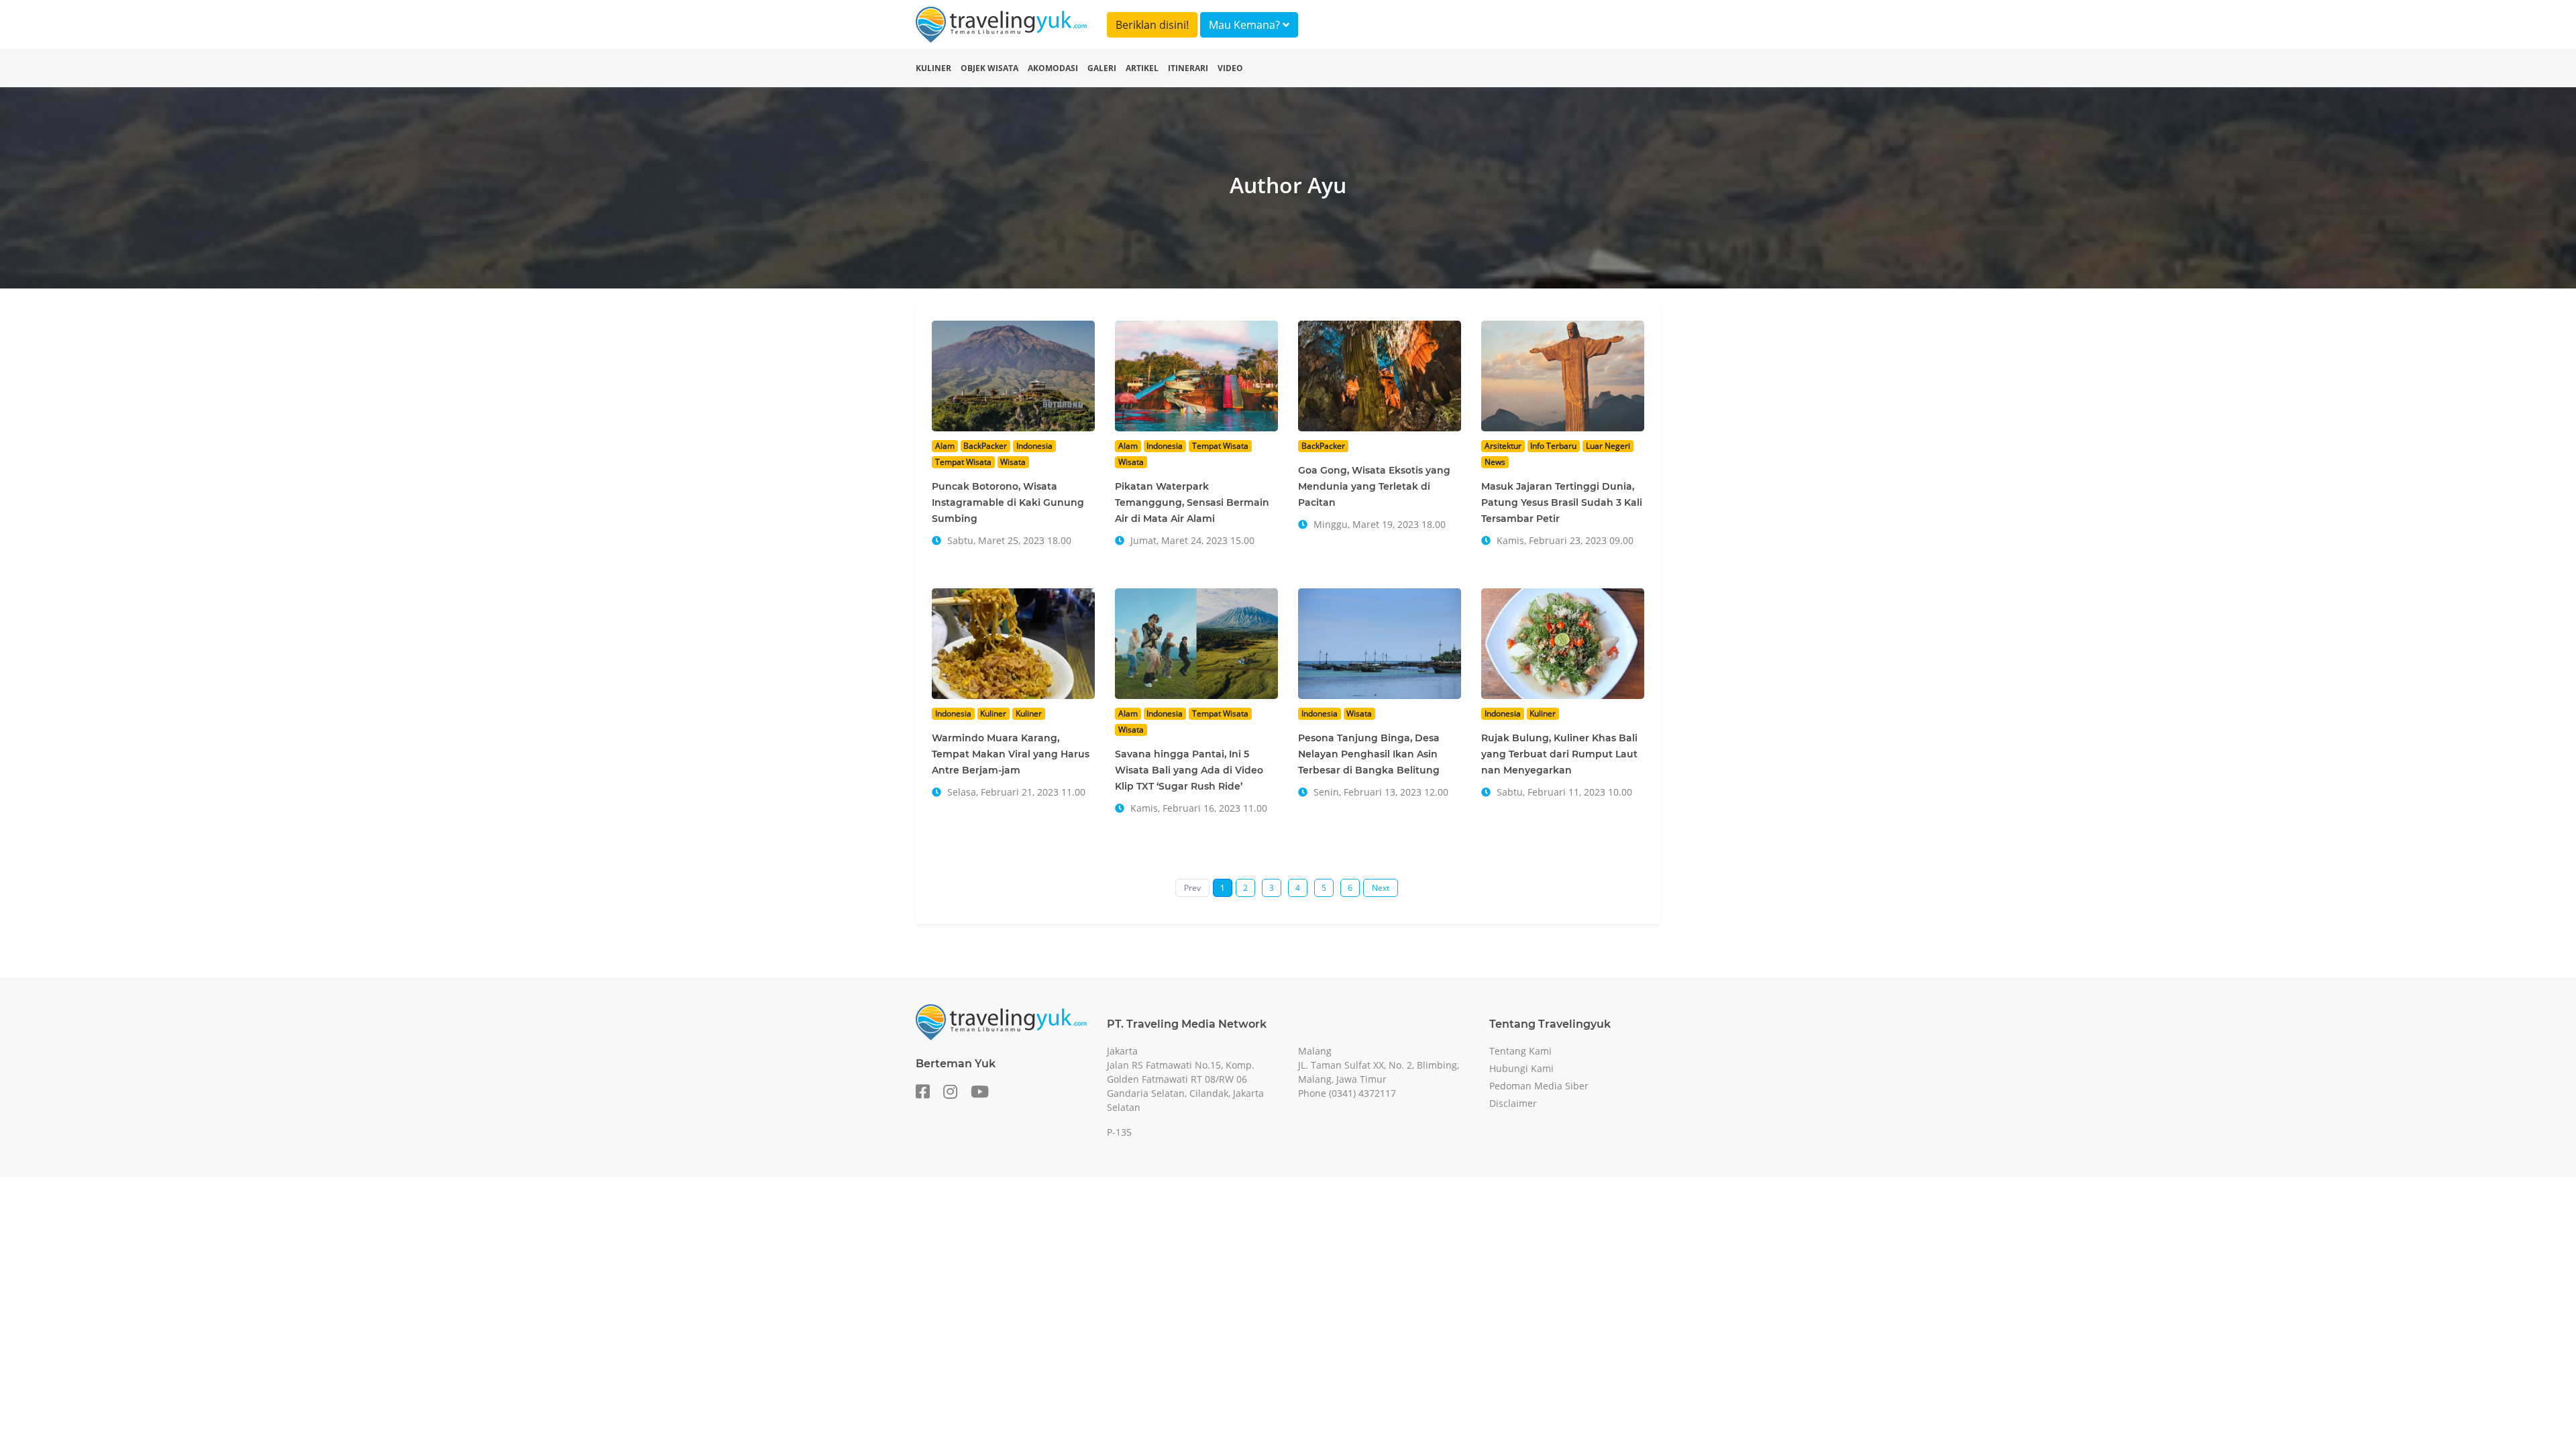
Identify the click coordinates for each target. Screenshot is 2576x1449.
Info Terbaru (1553, 446)
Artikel (1142, 68)
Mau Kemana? (1246, 25)
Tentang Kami (1520, 1051)
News (1495, 462)
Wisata (1013, 462)
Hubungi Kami (1521, 1068)
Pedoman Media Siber (1539, 1086)
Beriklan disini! (1152, 25)
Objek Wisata (989, 68)
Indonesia (1034, 446)
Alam (945, 446)
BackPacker (985, 446)
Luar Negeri (1608, 446)
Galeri (1102, 68)
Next (1381, 888)
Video (1230, 68)
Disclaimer (1513, 1103)
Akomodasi (1053, 68)
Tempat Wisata (963, 462)
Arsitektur (1503, 446)
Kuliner (933, 68)
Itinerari (1188, 68)
